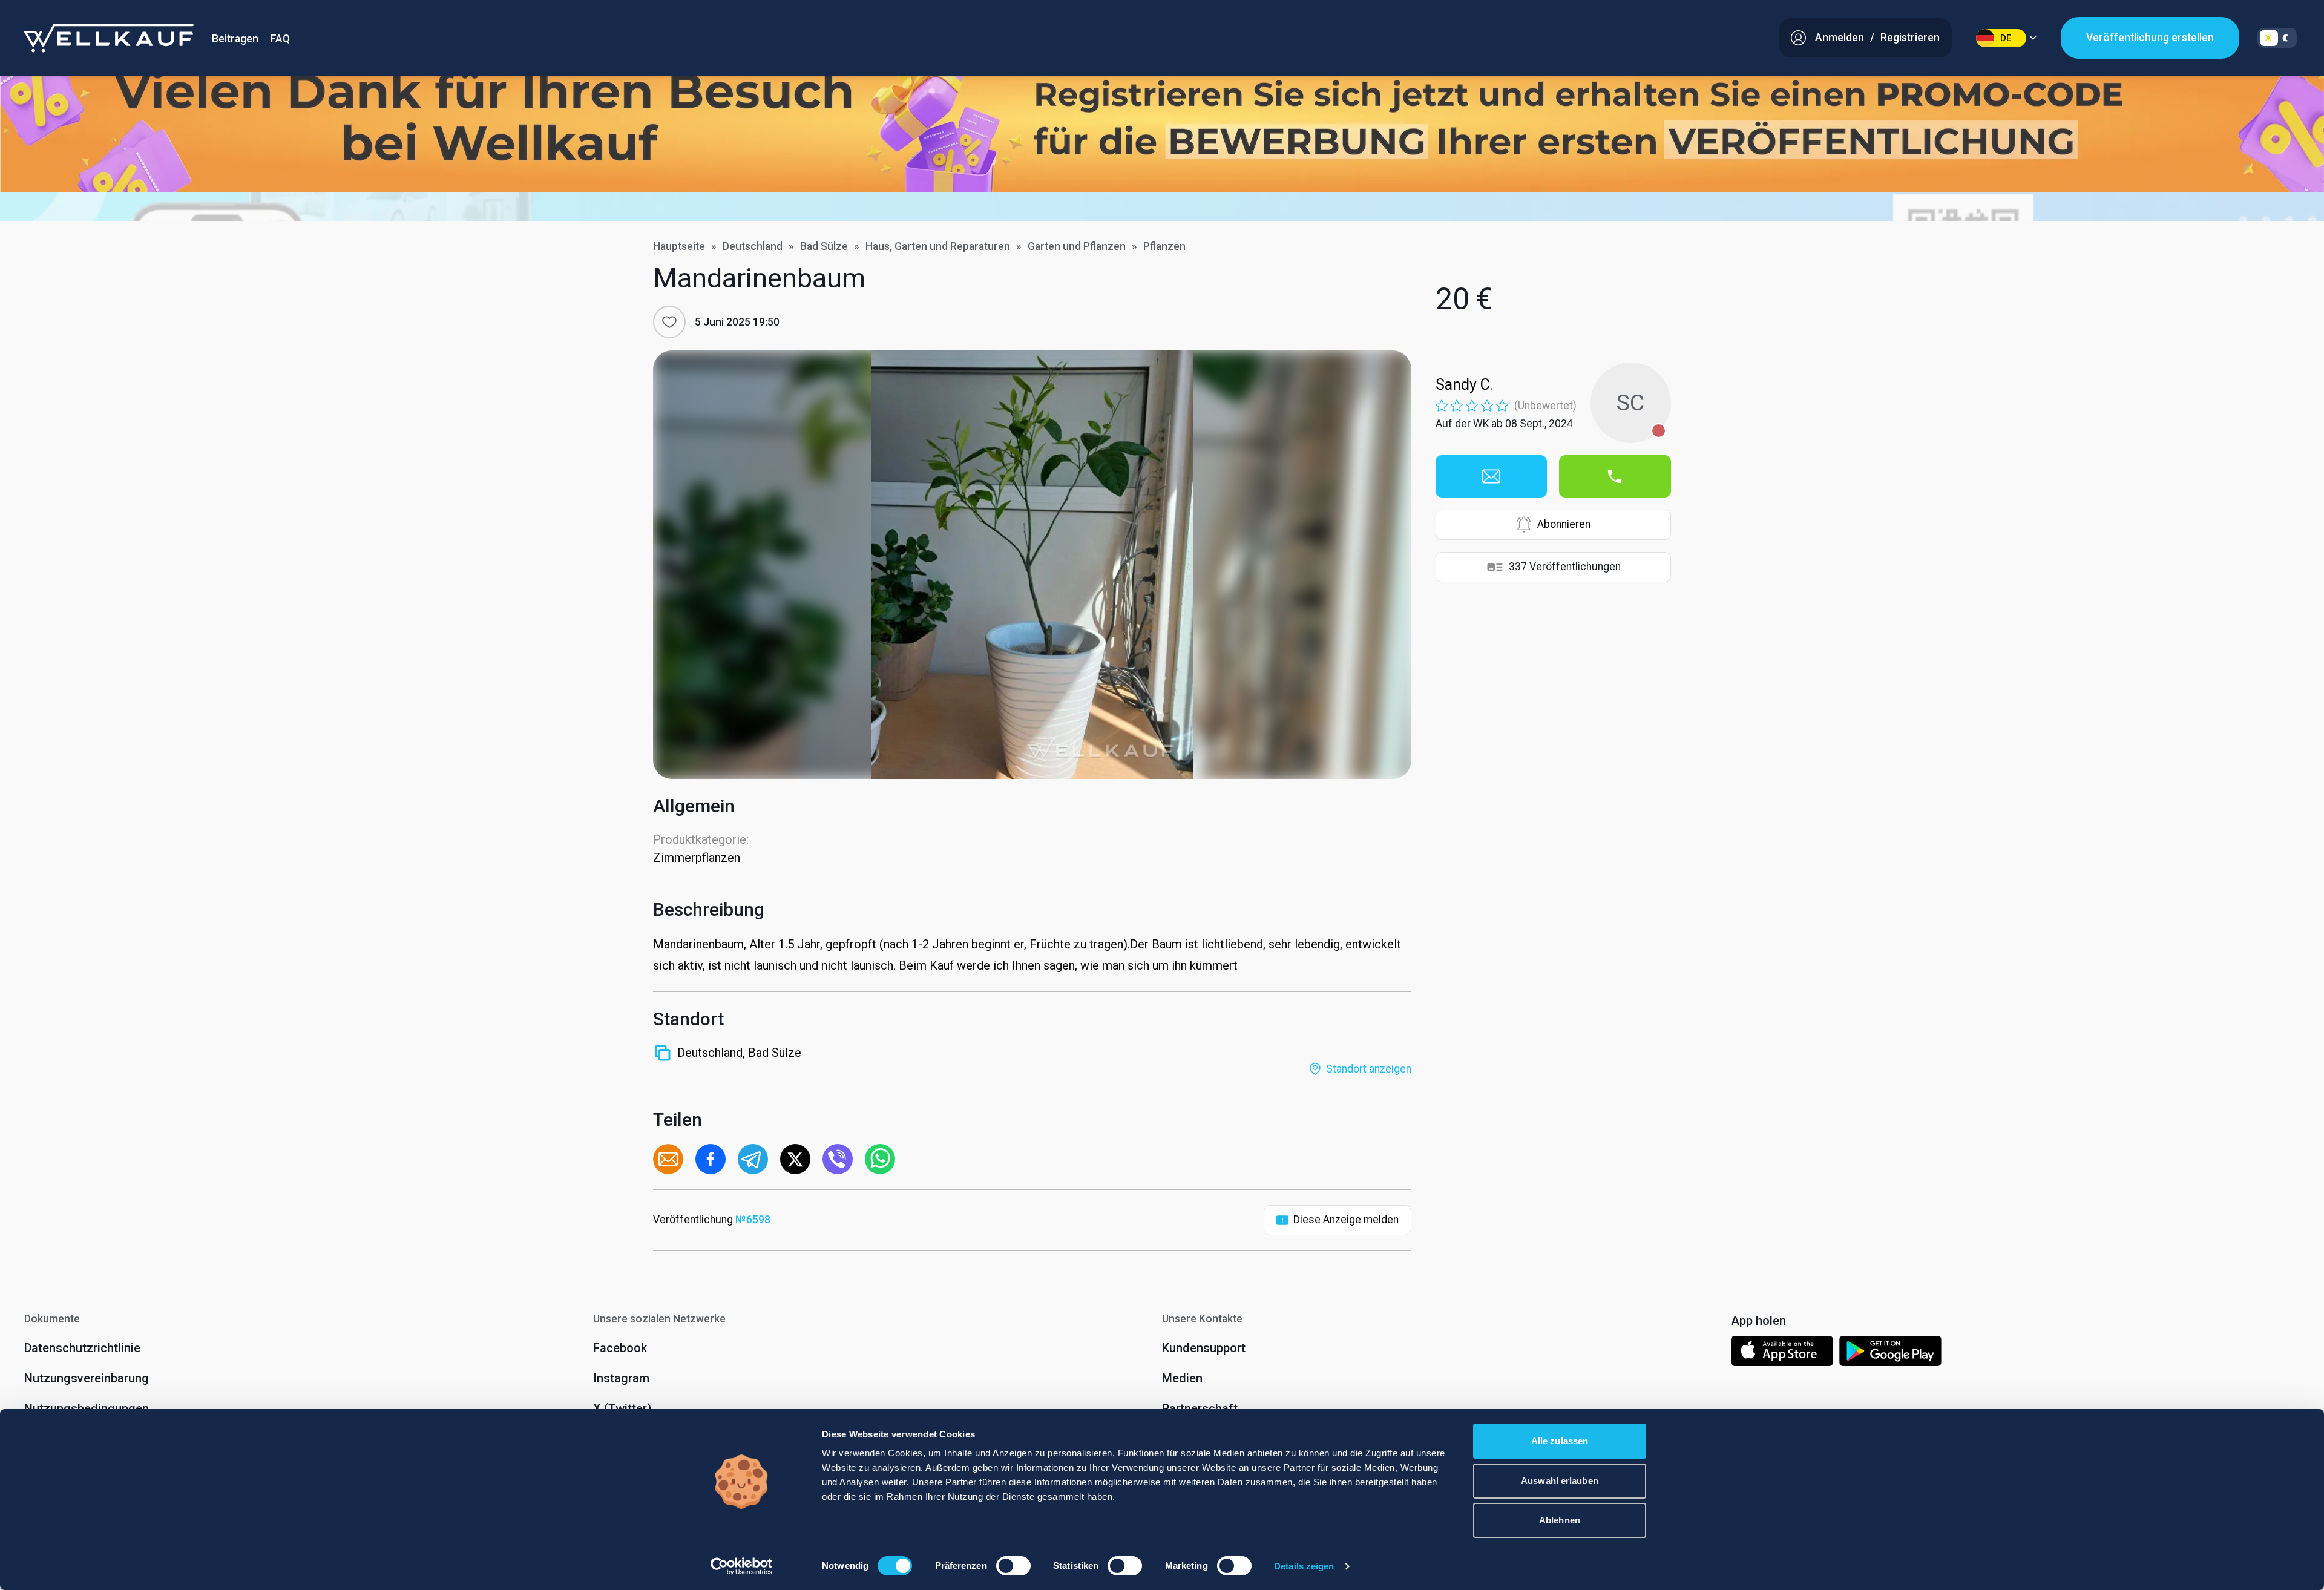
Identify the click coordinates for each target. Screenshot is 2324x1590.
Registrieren (1910, 38)
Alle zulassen (1560, 1441)
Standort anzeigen (1369, 1069)
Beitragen (235, 39)
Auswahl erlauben (1560, 1481)
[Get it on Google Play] (1891, 1353)
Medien (1182, 1378)
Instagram (621, 1378)
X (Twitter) (622, 1408)
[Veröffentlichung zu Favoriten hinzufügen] (669, 322)
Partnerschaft (1200, 1408)
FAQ (280, 39)
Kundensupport (1204, 1348)
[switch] (1013, 1566)
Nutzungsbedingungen (87, 1408)
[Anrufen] (1615, 476)
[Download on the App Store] (1782, 1353)
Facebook (620, 1348)
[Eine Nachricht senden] (1491, 476)
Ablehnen (1560, 1520)
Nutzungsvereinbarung (87, 1378)
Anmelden (1840, 38)
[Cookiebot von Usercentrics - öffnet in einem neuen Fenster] (742, 1566)
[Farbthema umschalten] (2277, 38)
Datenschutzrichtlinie (82, 1348)
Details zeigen (1304, 1566)
